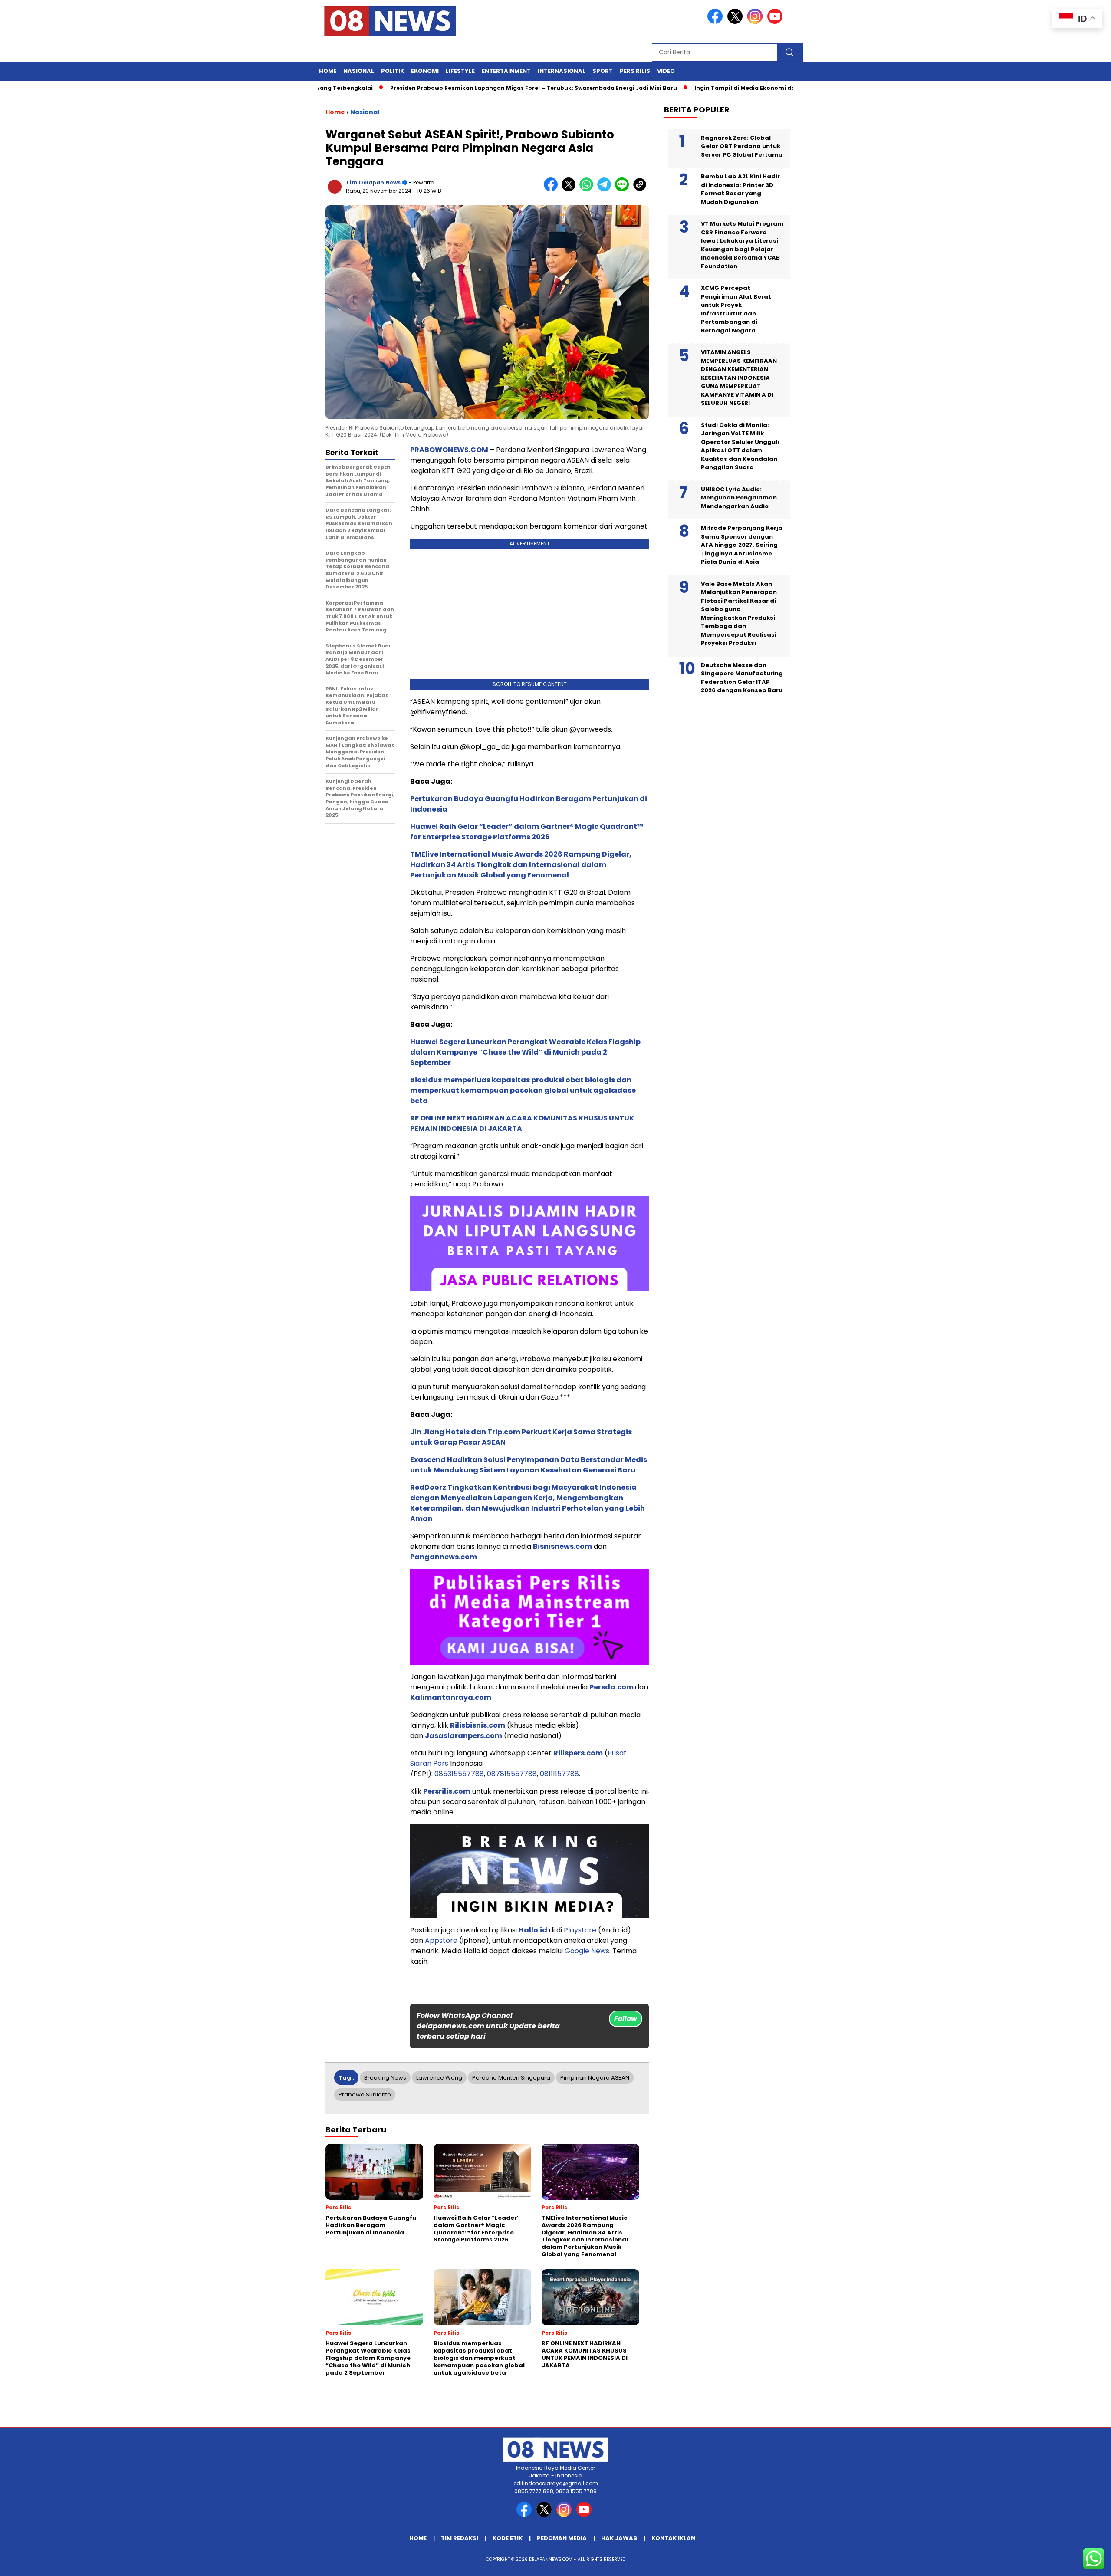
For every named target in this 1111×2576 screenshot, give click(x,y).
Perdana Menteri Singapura (511, 2078)
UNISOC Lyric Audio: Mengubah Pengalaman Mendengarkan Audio (739, 497)
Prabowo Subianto (365, 2095)
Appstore (441, 1940)
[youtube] (776, 22)
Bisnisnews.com (562, 1546)
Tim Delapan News (373, 182)
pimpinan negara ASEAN (595, 2078)
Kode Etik (508, 2538)
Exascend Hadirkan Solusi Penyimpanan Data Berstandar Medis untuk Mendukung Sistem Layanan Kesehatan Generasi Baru (529, 1465)
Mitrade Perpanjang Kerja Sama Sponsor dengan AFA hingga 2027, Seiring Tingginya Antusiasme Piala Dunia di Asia (742, 545)
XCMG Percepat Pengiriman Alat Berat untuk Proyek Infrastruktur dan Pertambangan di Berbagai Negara (736, 309)
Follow (626, 2019)
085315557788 (459, 1774)
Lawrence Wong (439, 2078)
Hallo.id (533, 1930)
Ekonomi (425, 71)
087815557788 (512, 1774)
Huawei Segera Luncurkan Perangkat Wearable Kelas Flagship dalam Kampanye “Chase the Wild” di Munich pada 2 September (525, 1052)
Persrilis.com (447, 1791)
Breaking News (385, 2078)
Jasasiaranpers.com (463, 1736)
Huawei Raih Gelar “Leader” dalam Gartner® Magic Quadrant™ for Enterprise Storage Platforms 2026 (527, 832)
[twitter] (736, 22)
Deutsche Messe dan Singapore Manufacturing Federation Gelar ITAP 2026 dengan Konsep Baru (742, 677)
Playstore (580, 1930)
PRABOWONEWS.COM (449, 450)
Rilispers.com (578, 1753)
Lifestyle (460, 71)
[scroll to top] (1070, 2563)
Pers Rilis (635, 71)
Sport (603, 71)
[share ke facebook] (553, 189)
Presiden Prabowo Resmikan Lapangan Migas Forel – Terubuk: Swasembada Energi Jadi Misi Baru (468, 88)
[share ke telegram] (606, 189)
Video (666, 71)
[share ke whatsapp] (588, 189)
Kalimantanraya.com (451, 1697)
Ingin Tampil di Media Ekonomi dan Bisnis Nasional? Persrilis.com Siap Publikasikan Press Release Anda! (783, 88)
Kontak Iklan (673, 2538)
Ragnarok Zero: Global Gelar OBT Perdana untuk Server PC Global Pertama (742, 146)
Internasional (562, 71)
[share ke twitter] (570, 189)
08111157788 (559, 1774)
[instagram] (756, 22)
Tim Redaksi (460, 2538)
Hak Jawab (619, 2538)
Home (328, 71)
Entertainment (506, 71)
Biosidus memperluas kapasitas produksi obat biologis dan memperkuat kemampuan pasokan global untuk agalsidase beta (523, 1090)
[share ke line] (624, 189)
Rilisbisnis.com (478, 1725)
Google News (587, 1951)
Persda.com (611, 1687)
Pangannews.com (444, 1557)
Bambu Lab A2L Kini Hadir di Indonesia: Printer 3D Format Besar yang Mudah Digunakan (740, 189)
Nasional (359, 71)
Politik (393, 71)
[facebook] (717, 22)
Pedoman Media (562, 2538)
